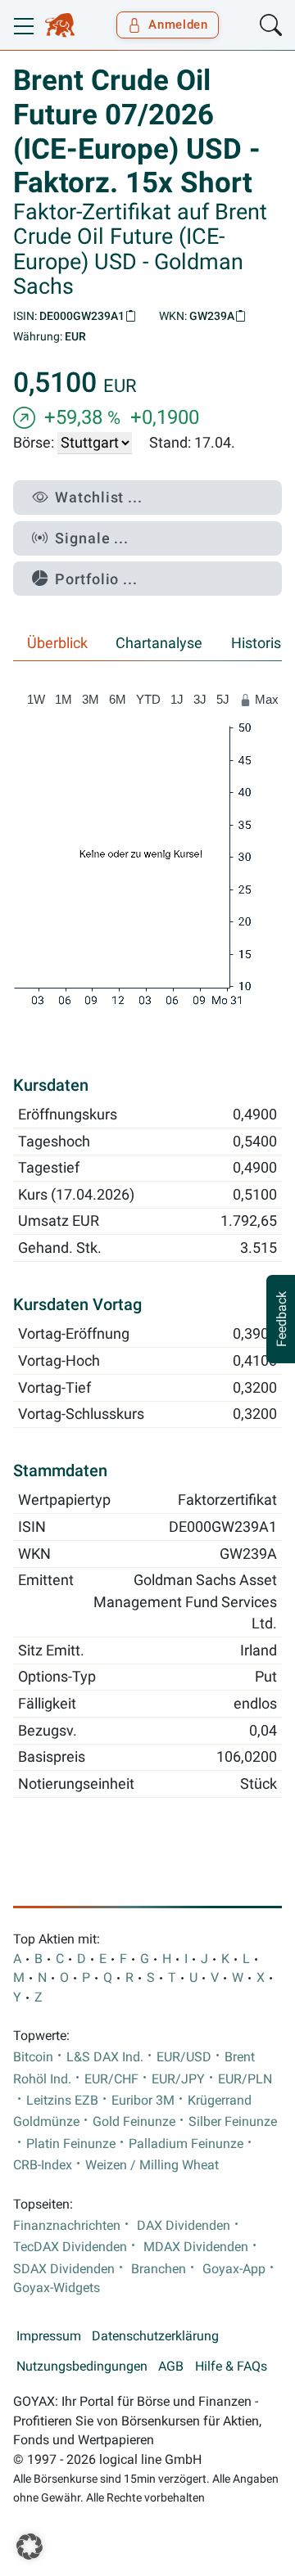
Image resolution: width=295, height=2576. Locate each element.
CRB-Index (43, 2165)
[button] (29, 2547)
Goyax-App (234, 2269)
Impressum (49, 2336)
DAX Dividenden (184, 2226)
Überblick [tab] (57, 643)
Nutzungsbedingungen (82, 2367)
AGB (171, 2367)
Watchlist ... (99, 497)
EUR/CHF (111, 2079)
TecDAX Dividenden (70, 2247)
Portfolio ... (96, 579)
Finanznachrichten (67, 2226)
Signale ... (92, 538)
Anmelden (178, 25)
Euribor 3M (143, 2101)
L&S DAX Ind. (105, 2057)
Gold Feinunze (134, 2122)
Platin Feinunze (71, 2144)
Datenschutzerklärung (155, 2336)
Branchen (159, 2269)
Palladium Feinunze (186, 2144)
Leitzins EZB (62, 2101)
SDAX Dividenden (64, 2269)
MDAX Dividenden (196, 2247)
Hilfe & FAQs (231, 2367)
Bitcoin (33, 2057)
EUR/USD (184, 2057)
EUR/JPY (178, 2079)
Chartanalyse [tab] (159, 643)
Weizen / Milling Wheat (152, 2165)
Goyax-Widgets (57, 2288)
